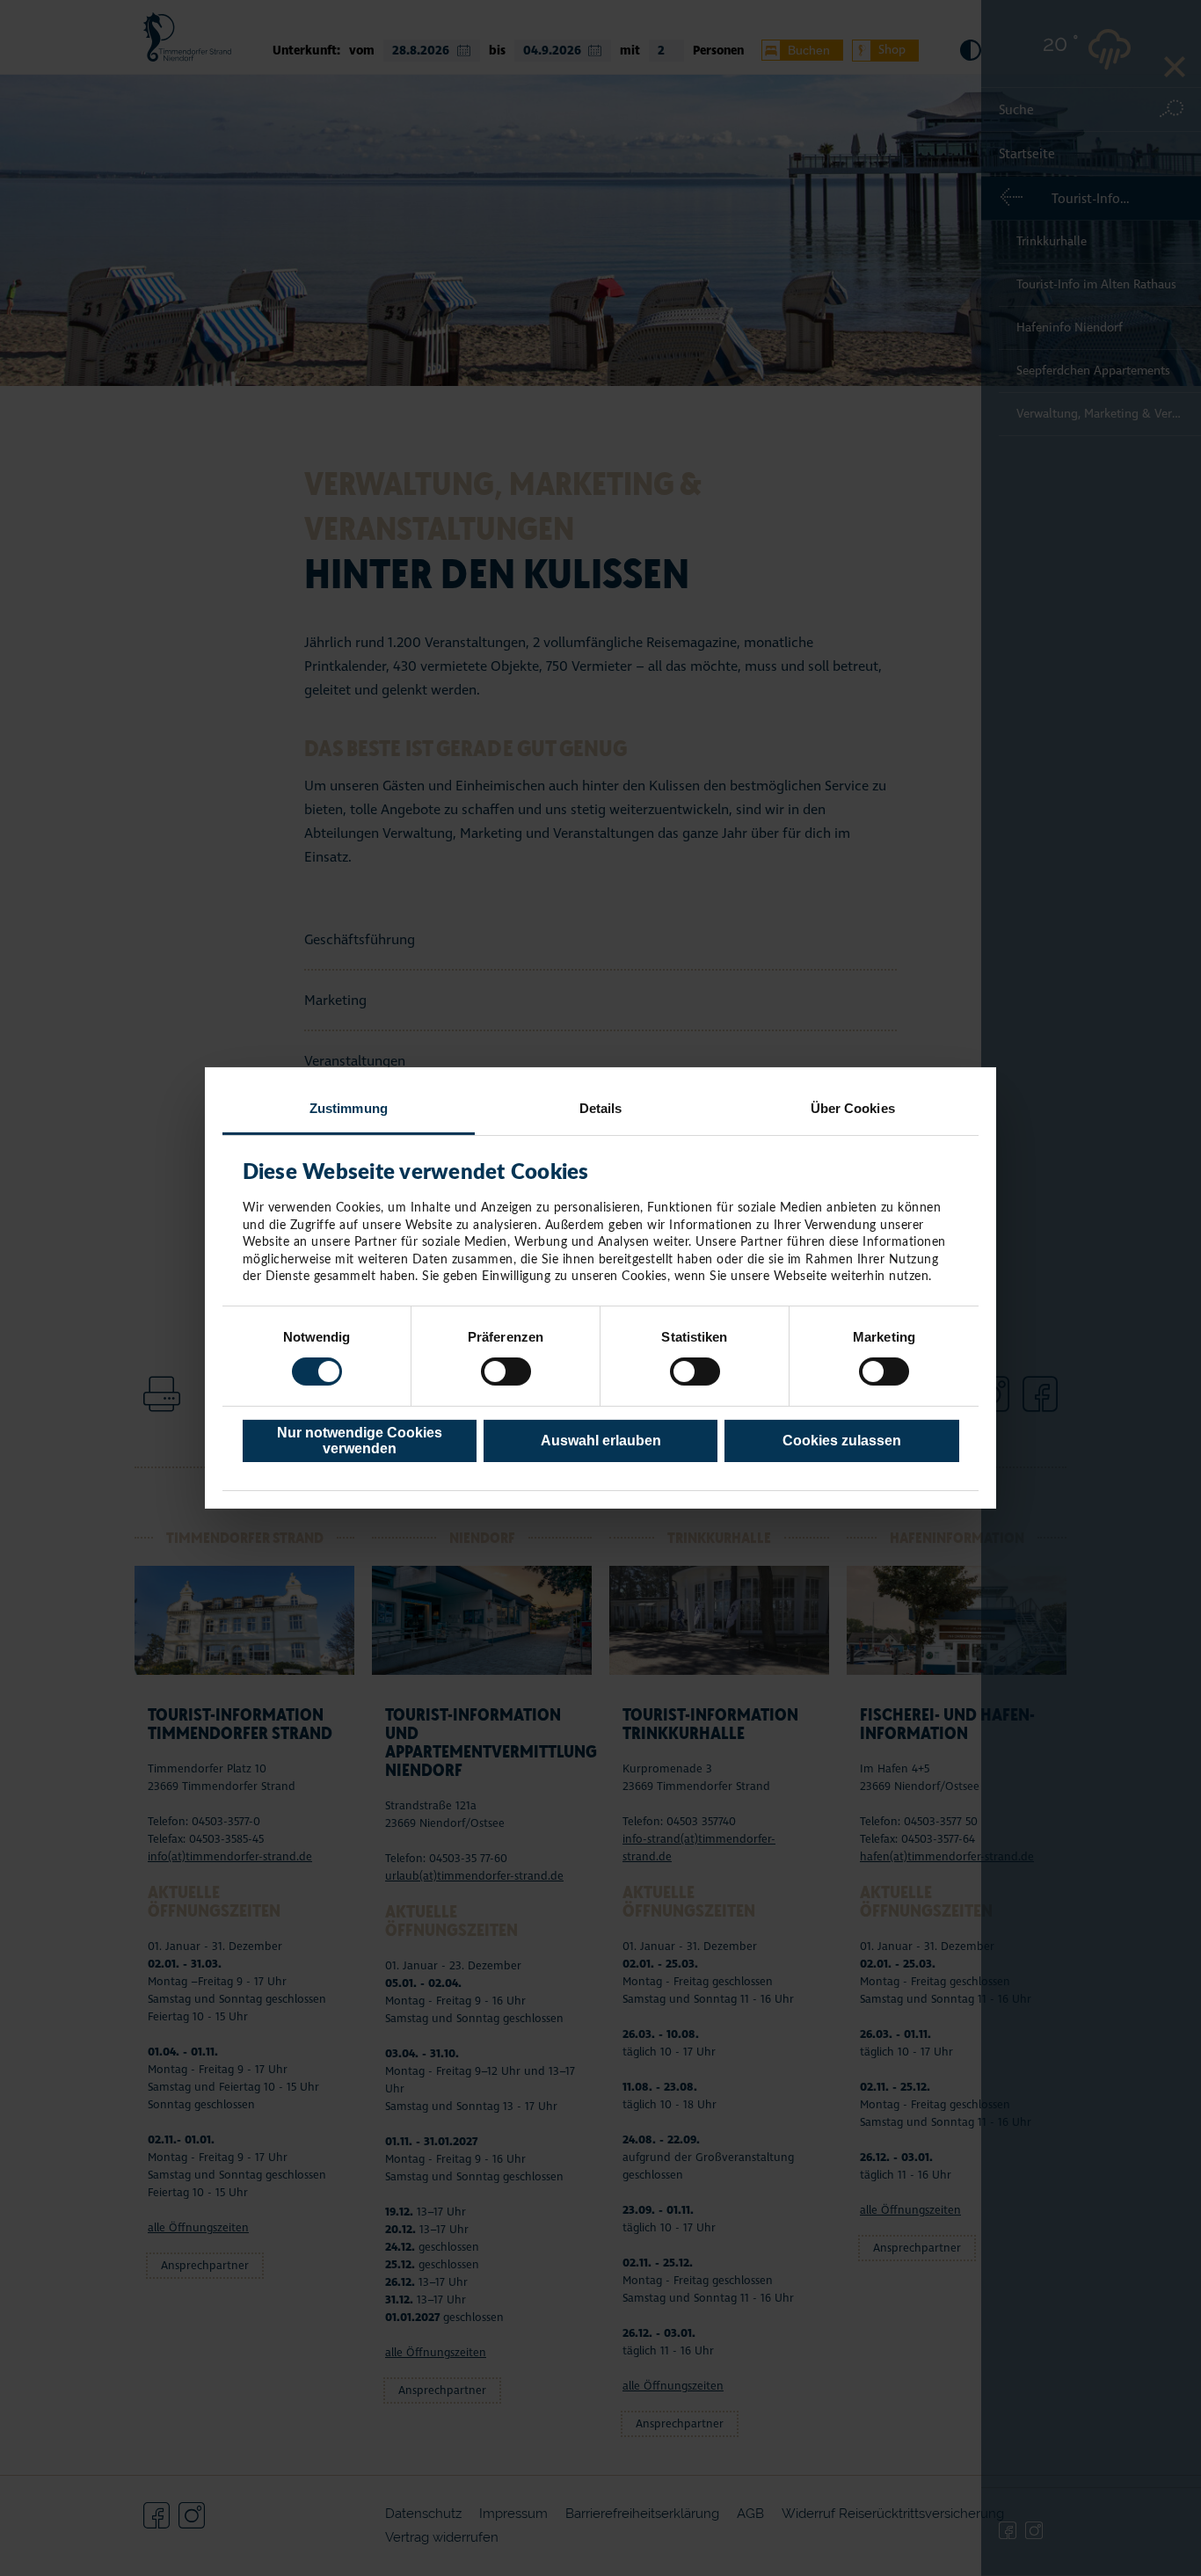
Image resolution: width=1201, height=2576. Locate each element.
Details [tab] (601, 1108)
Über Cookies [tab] (853, 1108)
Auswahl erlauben (601, 1441)
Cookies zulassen (842, 1441)
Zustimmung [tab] (349, 1108)
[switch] (506, 1372)
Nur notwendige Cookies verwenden (360, 1441)
